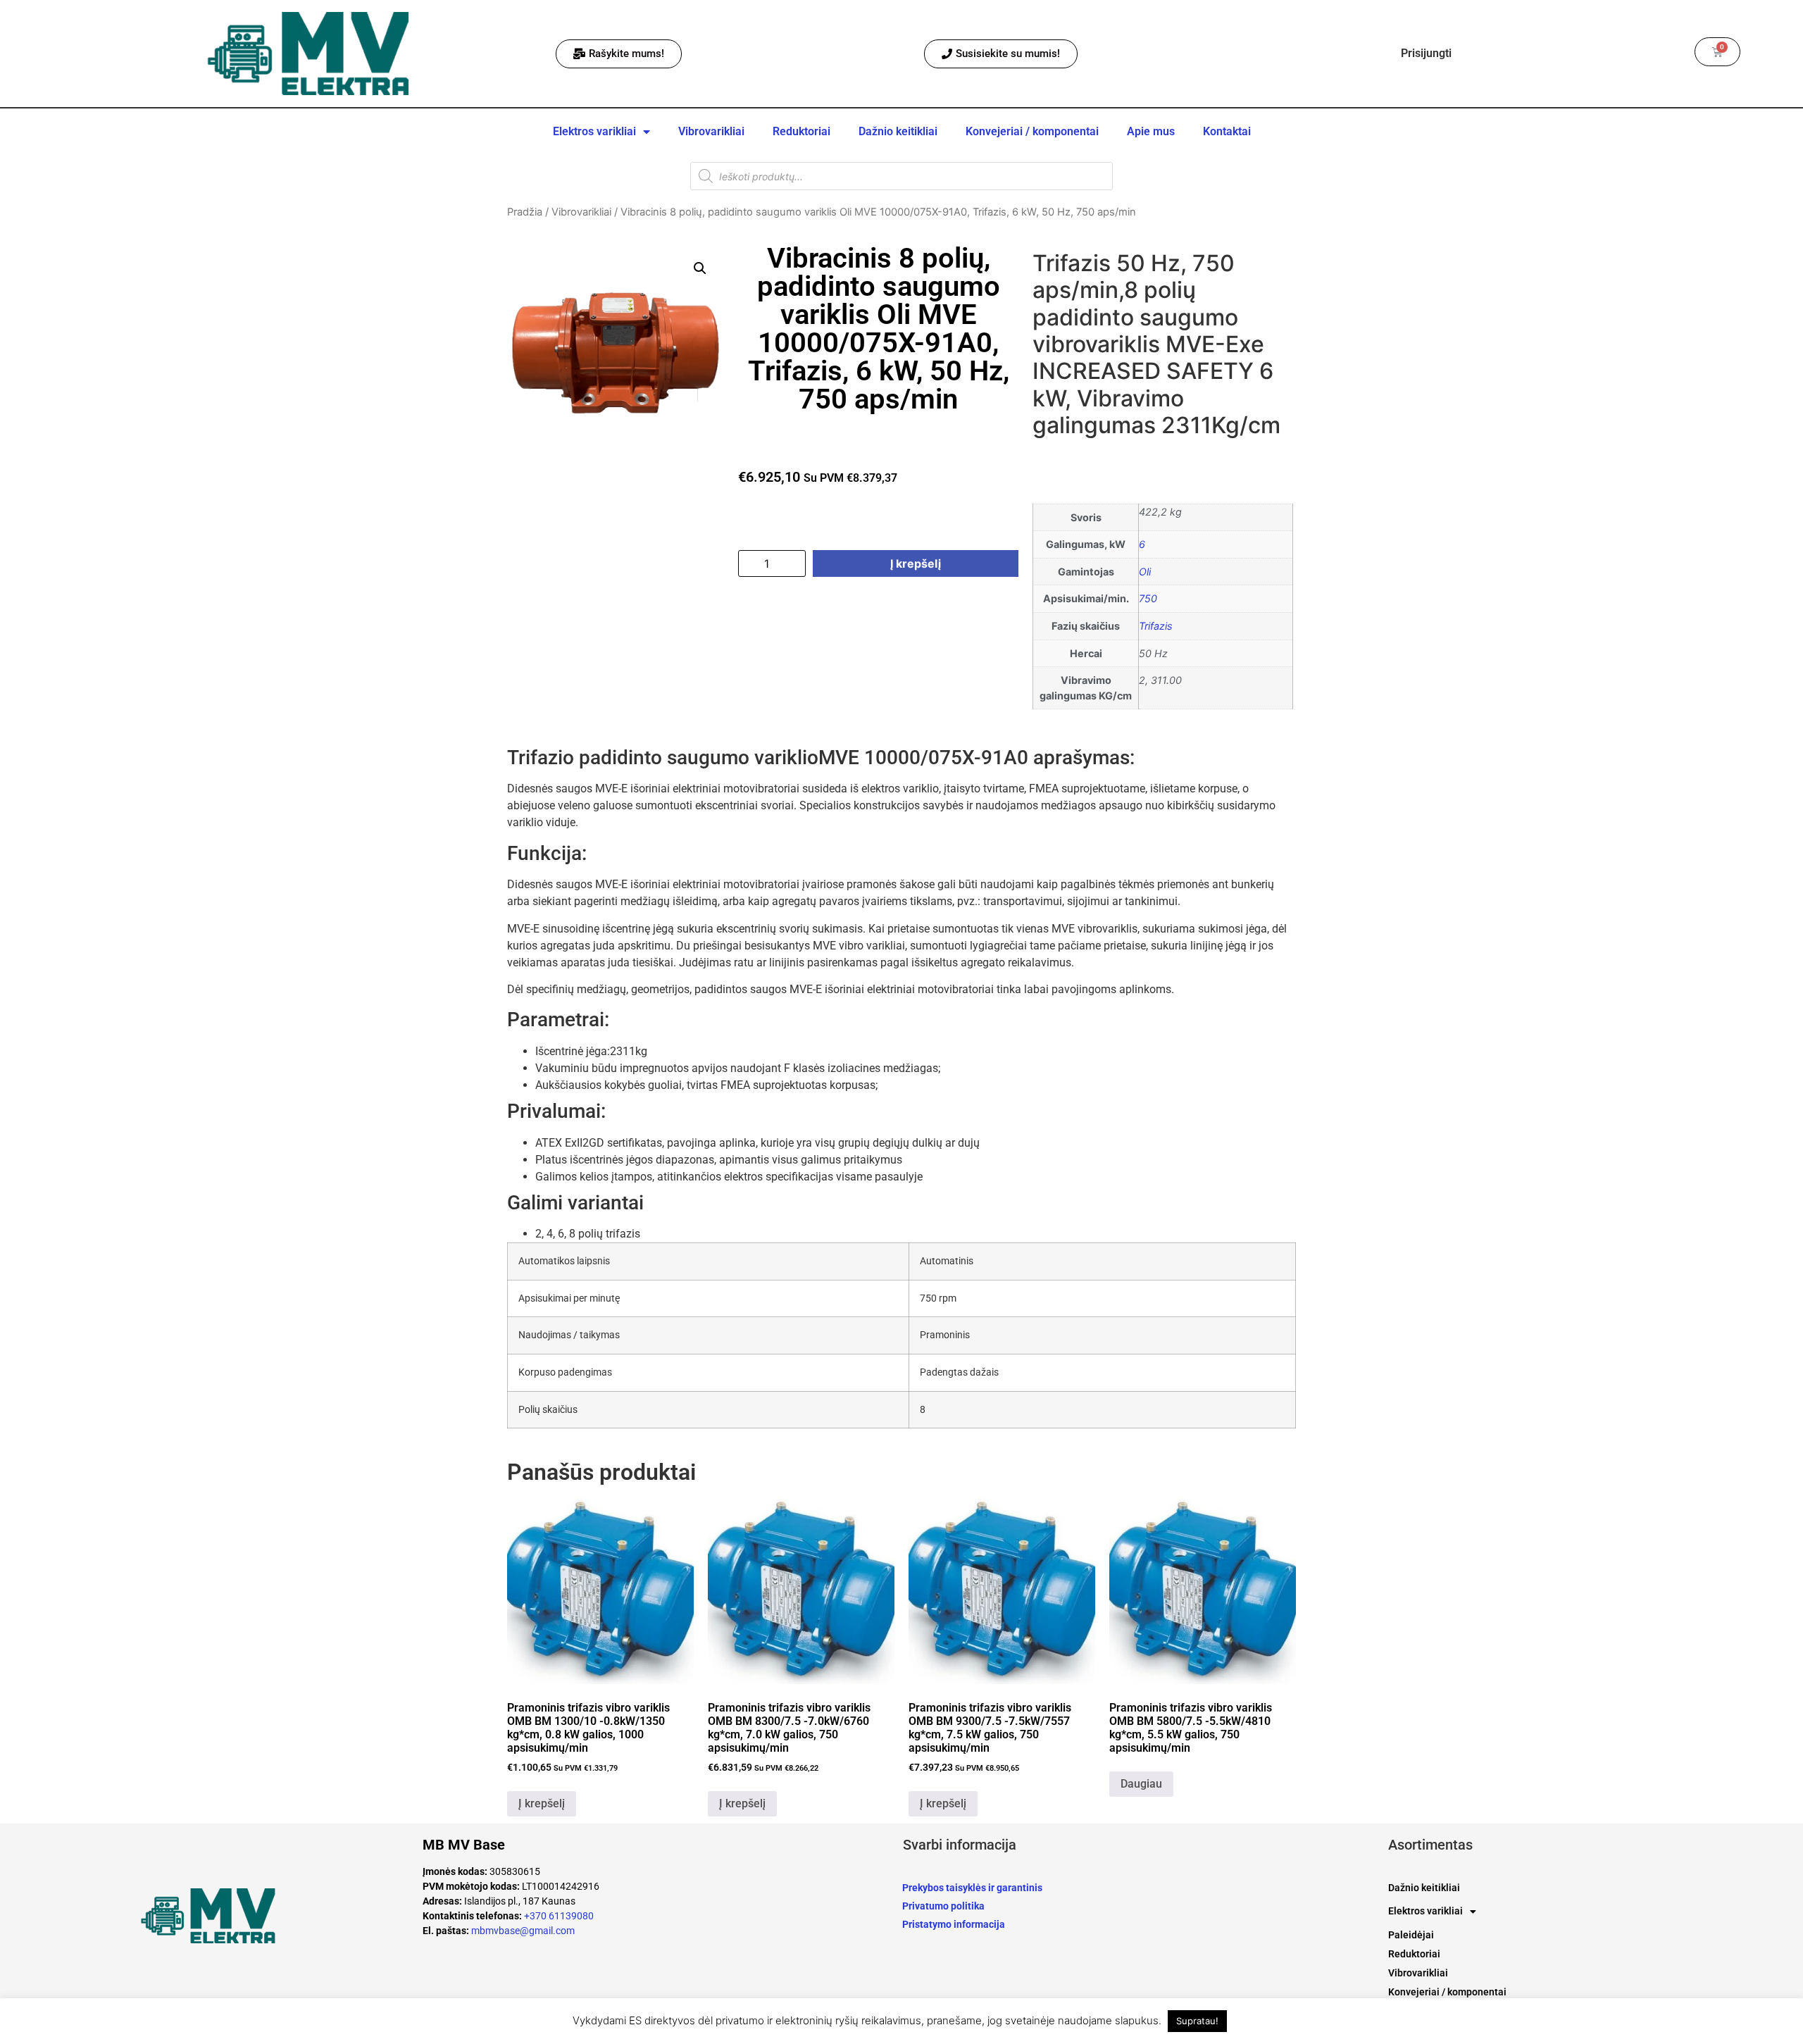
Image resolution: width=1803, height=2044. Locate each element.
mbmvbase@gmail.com (523, 1931)
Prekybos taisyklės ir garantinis (972, 1888)
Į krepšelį (916, 563)
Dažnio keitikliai (898, 131)
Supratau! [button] (1197, 2021)
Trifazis (1156, 626)
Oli (1145, 572)
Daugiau (1141, 1784)
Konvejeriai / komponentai (1032, 131)
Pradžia (525, 212)
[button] (700, 268)
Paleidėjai (1411, 1935)
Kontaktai (1227, 131)
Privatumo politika (943, 1906)
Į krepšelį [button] (542, 1803)
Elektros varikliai (594, 131)
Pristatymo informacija (954, 1924)
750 (1148, 598)
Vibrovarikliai (711, 131)
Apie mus (1151, 131)
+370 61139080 (559, 1916)
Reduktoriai (801, 131)
